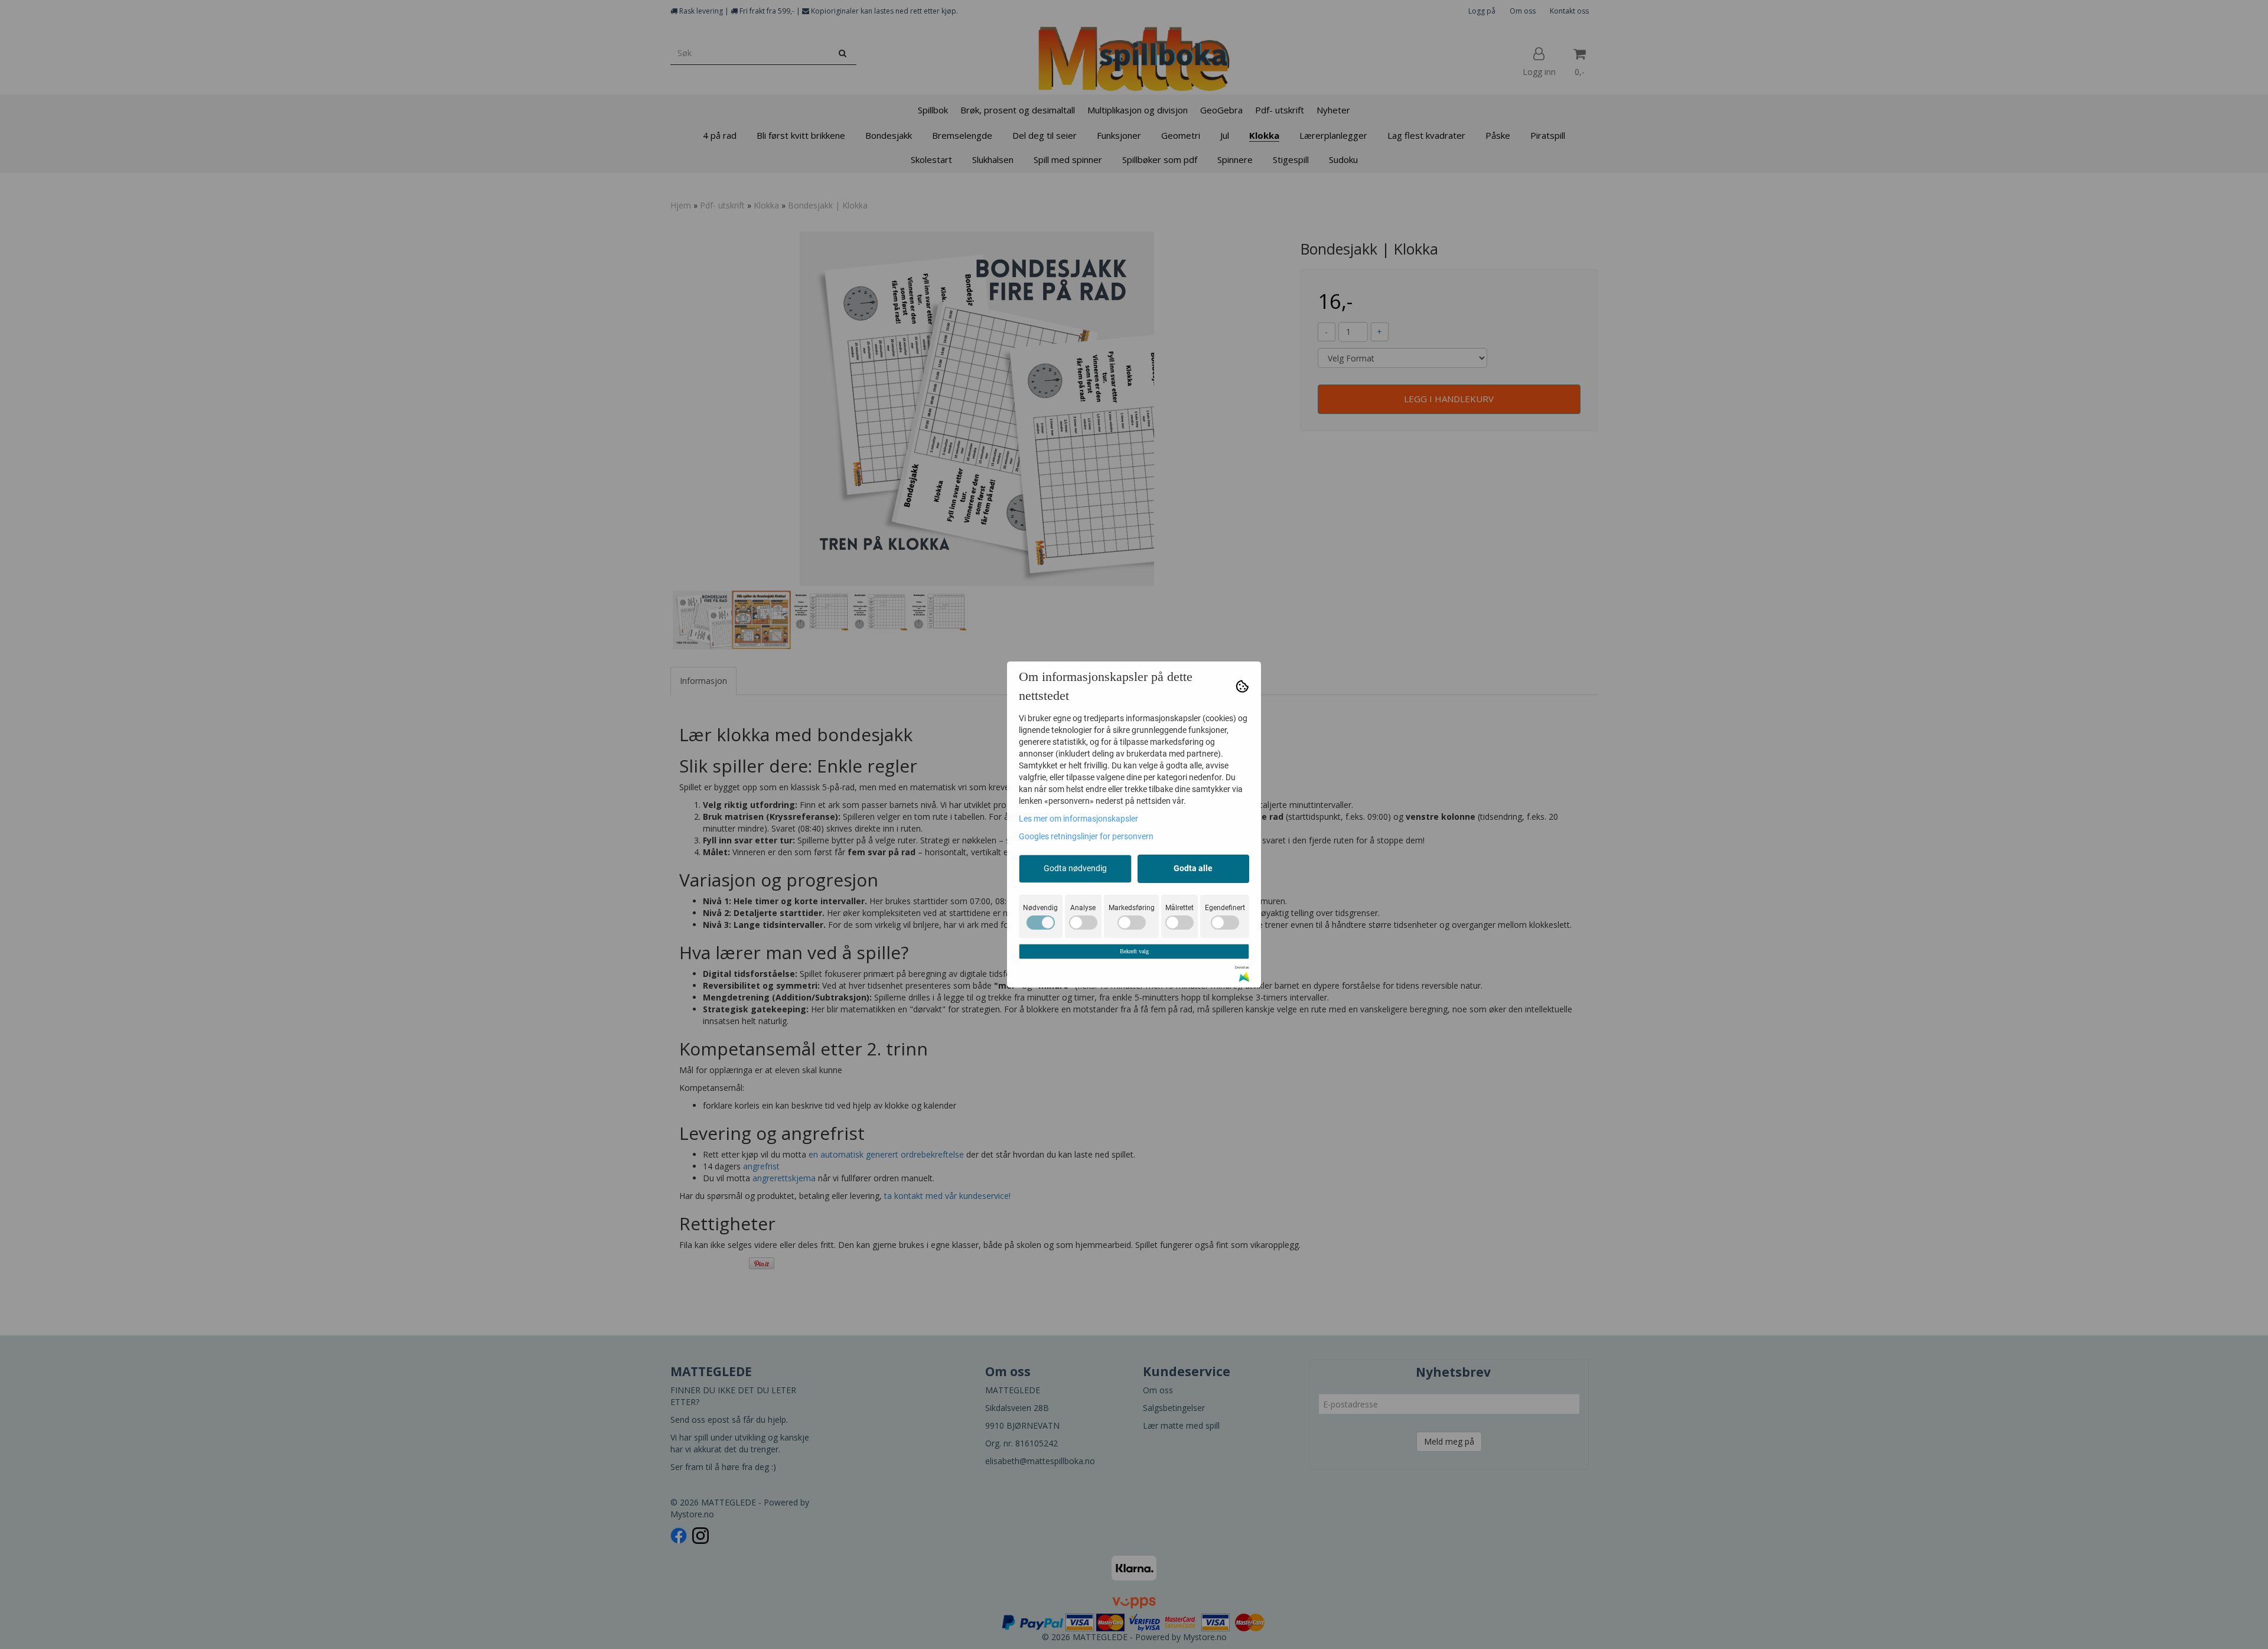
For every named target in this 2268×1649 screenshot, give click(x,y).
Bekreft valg (1134, 951)
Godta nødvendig (1075, 868)
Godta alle (1193, 868)
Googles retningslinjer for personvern (1086, 836)
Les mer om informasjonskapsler (1078, 819)
